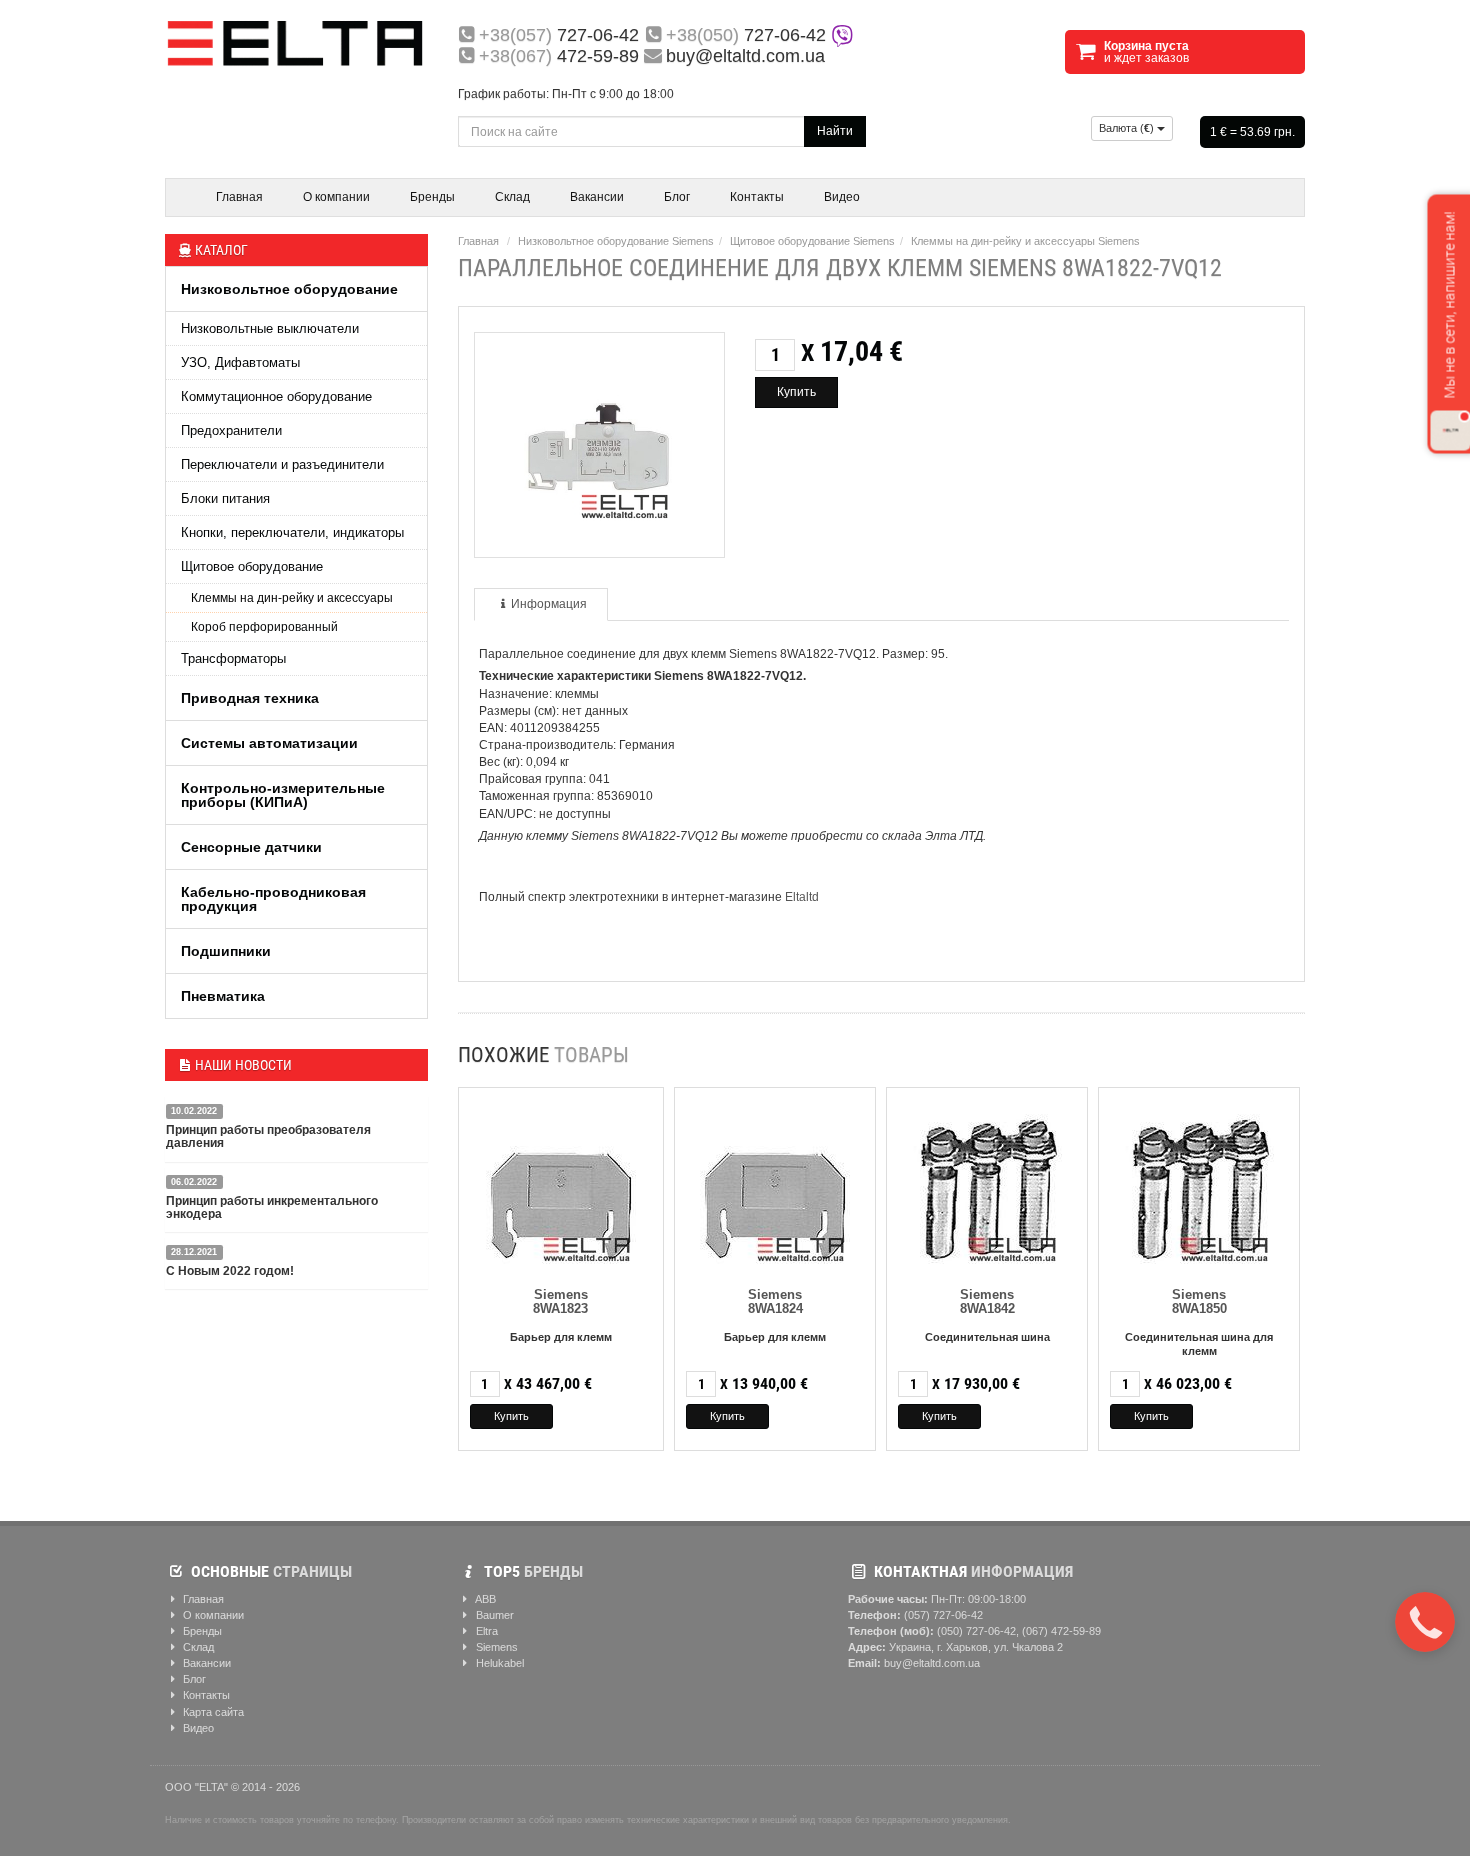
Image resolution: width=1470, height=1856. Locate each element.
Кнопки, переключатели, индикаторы (292, 532)
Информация (549, 604)
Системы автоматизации (269, 743)
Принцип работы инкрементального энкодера (272, 1207)
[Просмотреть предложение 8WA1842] (987, 1184)
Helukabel (498, 1663)
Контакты (757, 197)
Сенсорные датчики (251, 847)
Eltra (485, 1631)
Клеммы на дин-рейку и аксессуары (292, 598)
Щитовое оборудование (252, 566)
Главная (239, 197)
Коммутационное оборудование (276, 396)
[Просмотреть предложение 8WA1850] (1199, 1184)
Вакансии (597, 197)
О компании (336, 197)
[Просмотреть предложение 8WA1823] (561, 1184)
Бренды (432, 197)
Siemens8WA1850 (1199, 1301)
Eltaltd (802, 897)
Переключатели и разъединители (282, 464)
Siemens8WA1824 (775, 1301)
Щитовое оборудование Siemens (812, 241)
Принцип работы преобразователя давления (268, 1136)
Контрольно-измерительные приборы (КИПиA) (283, 795)
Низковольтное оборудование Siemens (616, 241)
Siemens (495, 1647)
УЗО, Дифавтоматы (240, 362)
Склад (512, 197)
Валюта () (1128, 128)
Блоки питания (225, 498)
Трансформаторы (233, 658)
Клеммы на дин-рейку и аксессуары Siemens (1025, 241)
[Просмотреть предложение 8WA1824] (775, 1184)
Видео (842, 197)
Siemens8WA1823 (560, 1301)
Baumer (493, 1615)
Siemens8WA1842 (987, 1301)
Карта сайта (212, 1712)
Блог (677, 197)
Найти (835, 131)
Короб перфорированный (264, 627)
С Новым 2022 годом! (230, 1271)
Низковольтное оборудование (289, 289)
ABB (484, 1599)
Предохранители (231, 430)
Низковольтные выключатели (270, 328)
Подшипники (226, 951)
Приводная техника (250, 698)
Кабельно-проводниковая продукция (273, 899)
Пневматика (223, 996)
